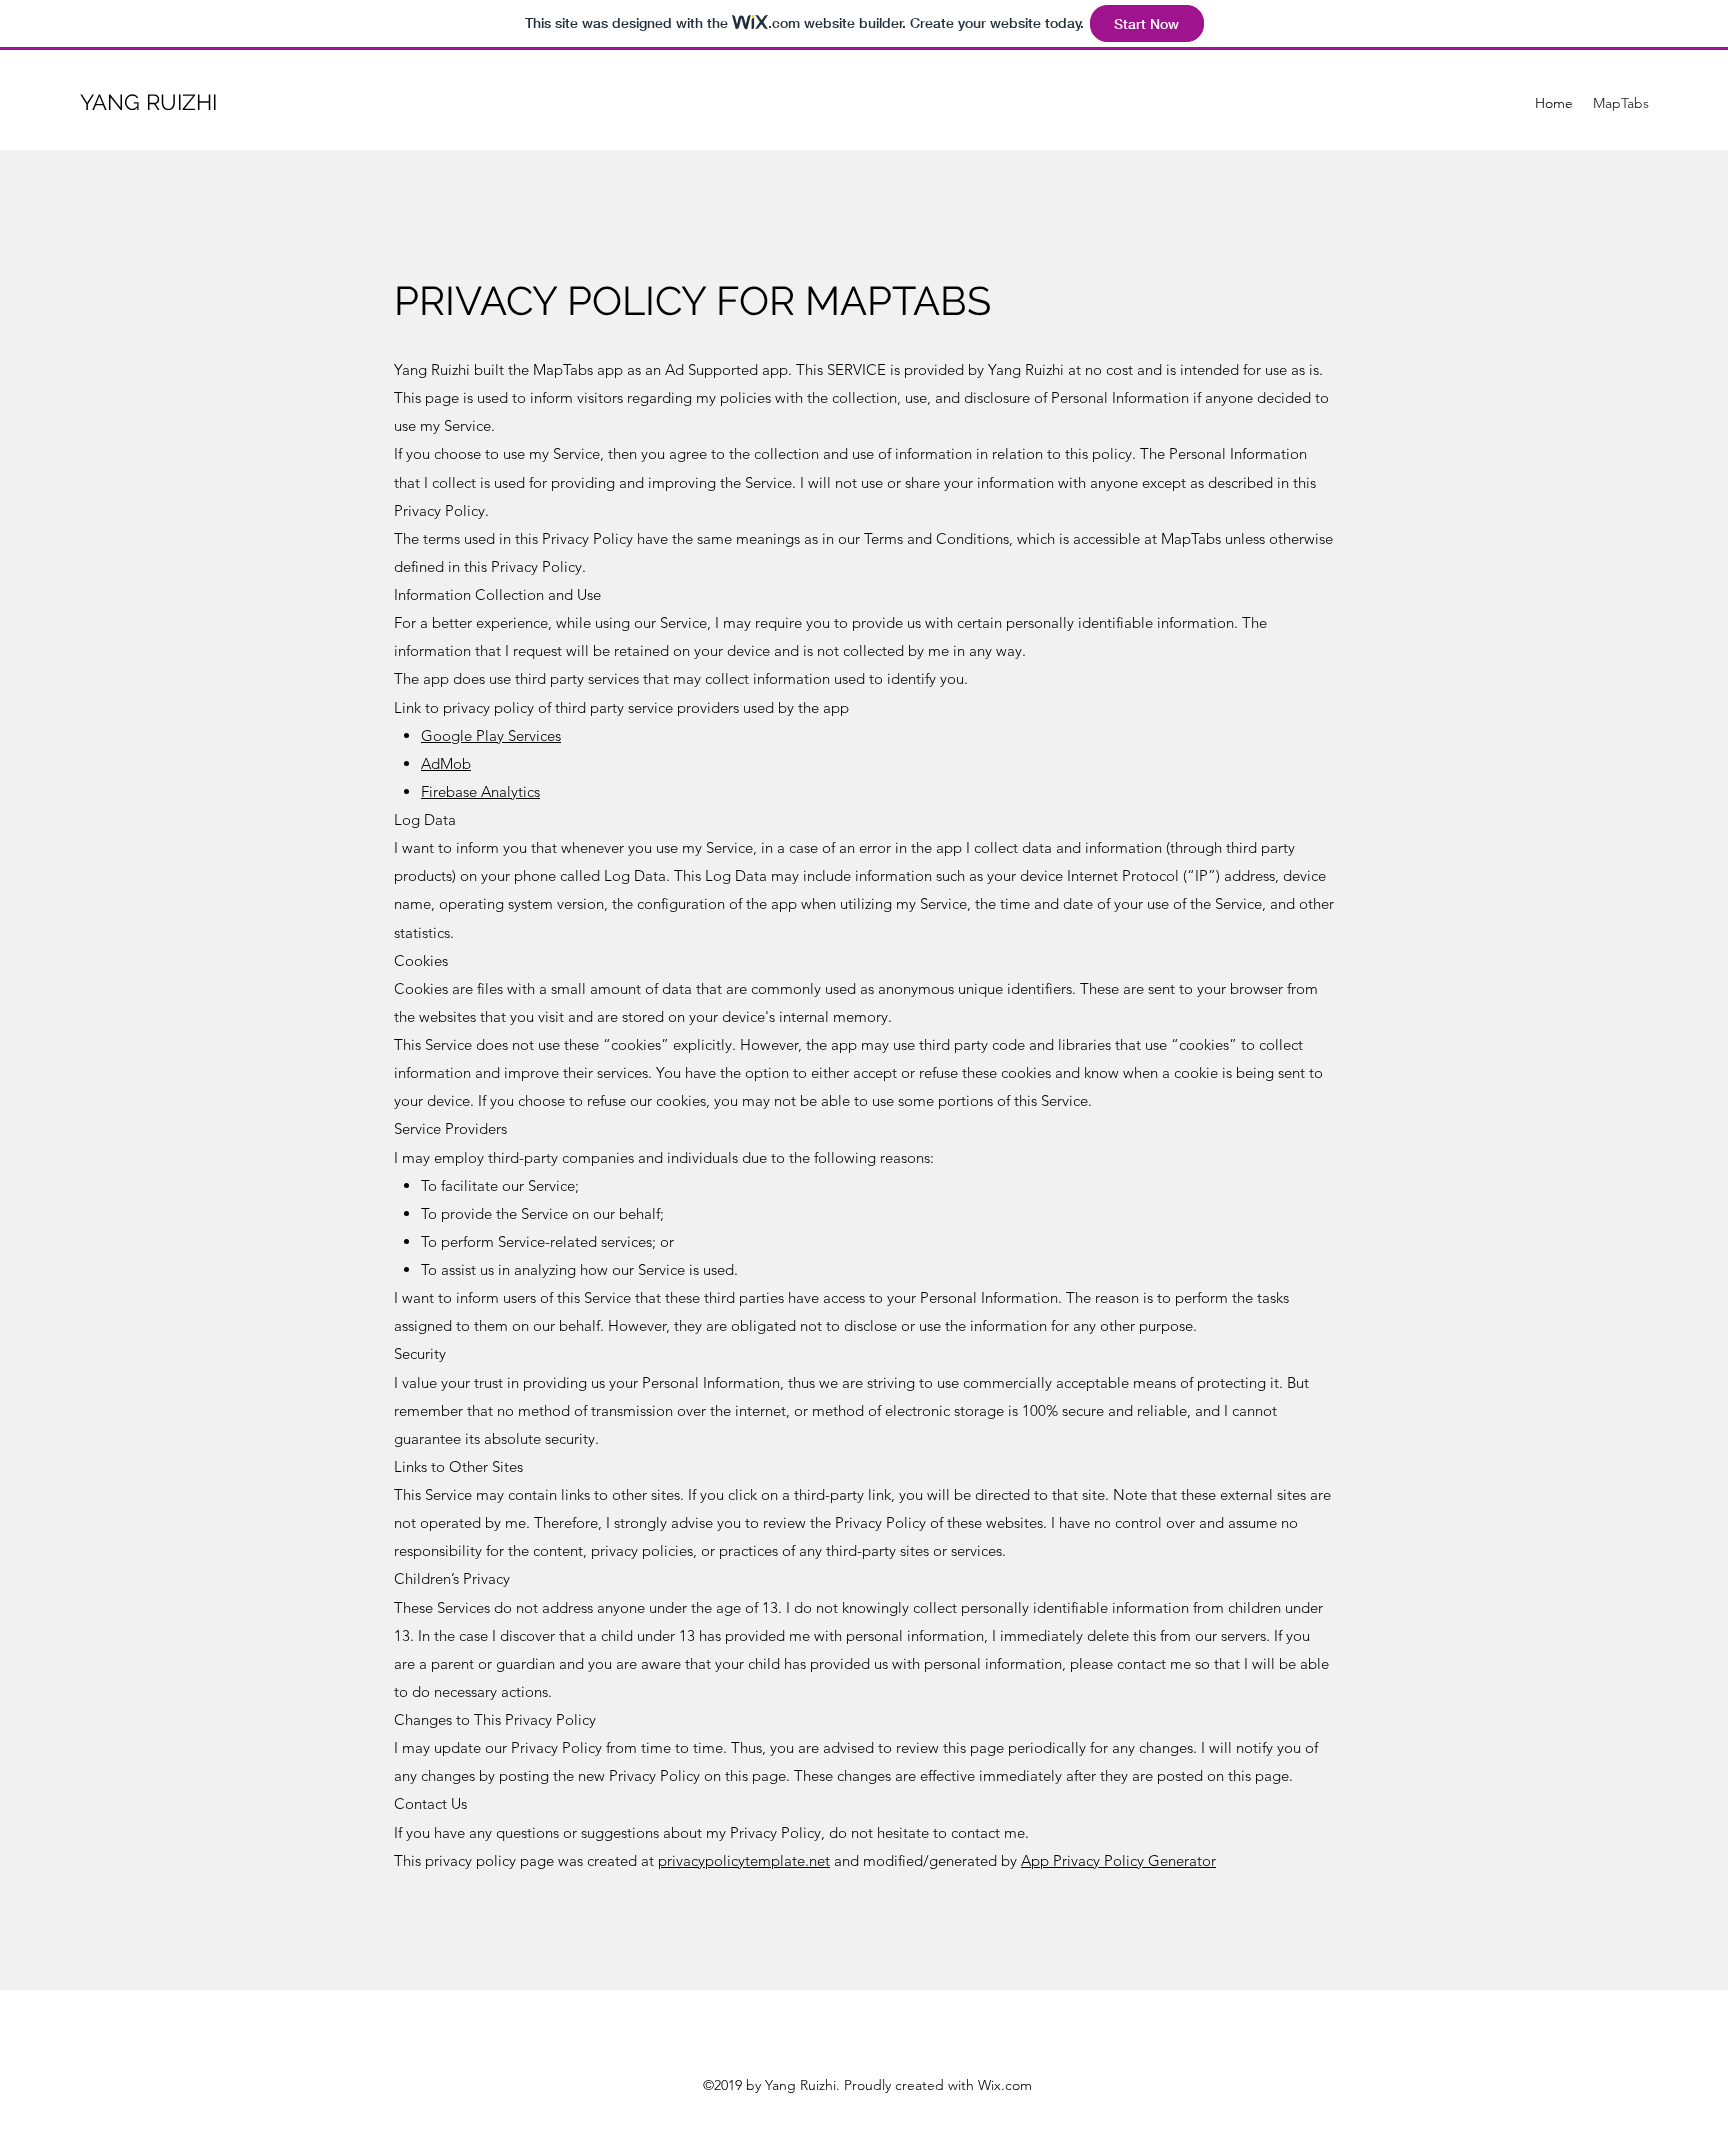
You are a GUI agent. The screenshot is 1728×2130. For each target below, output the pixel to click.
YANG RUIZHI (148, 102)
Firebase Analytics (480, 791)
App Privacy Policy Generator (1118, 1860)
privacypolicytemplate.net (744, 1860)
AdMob (446, 763)
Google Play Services (491, 735)
